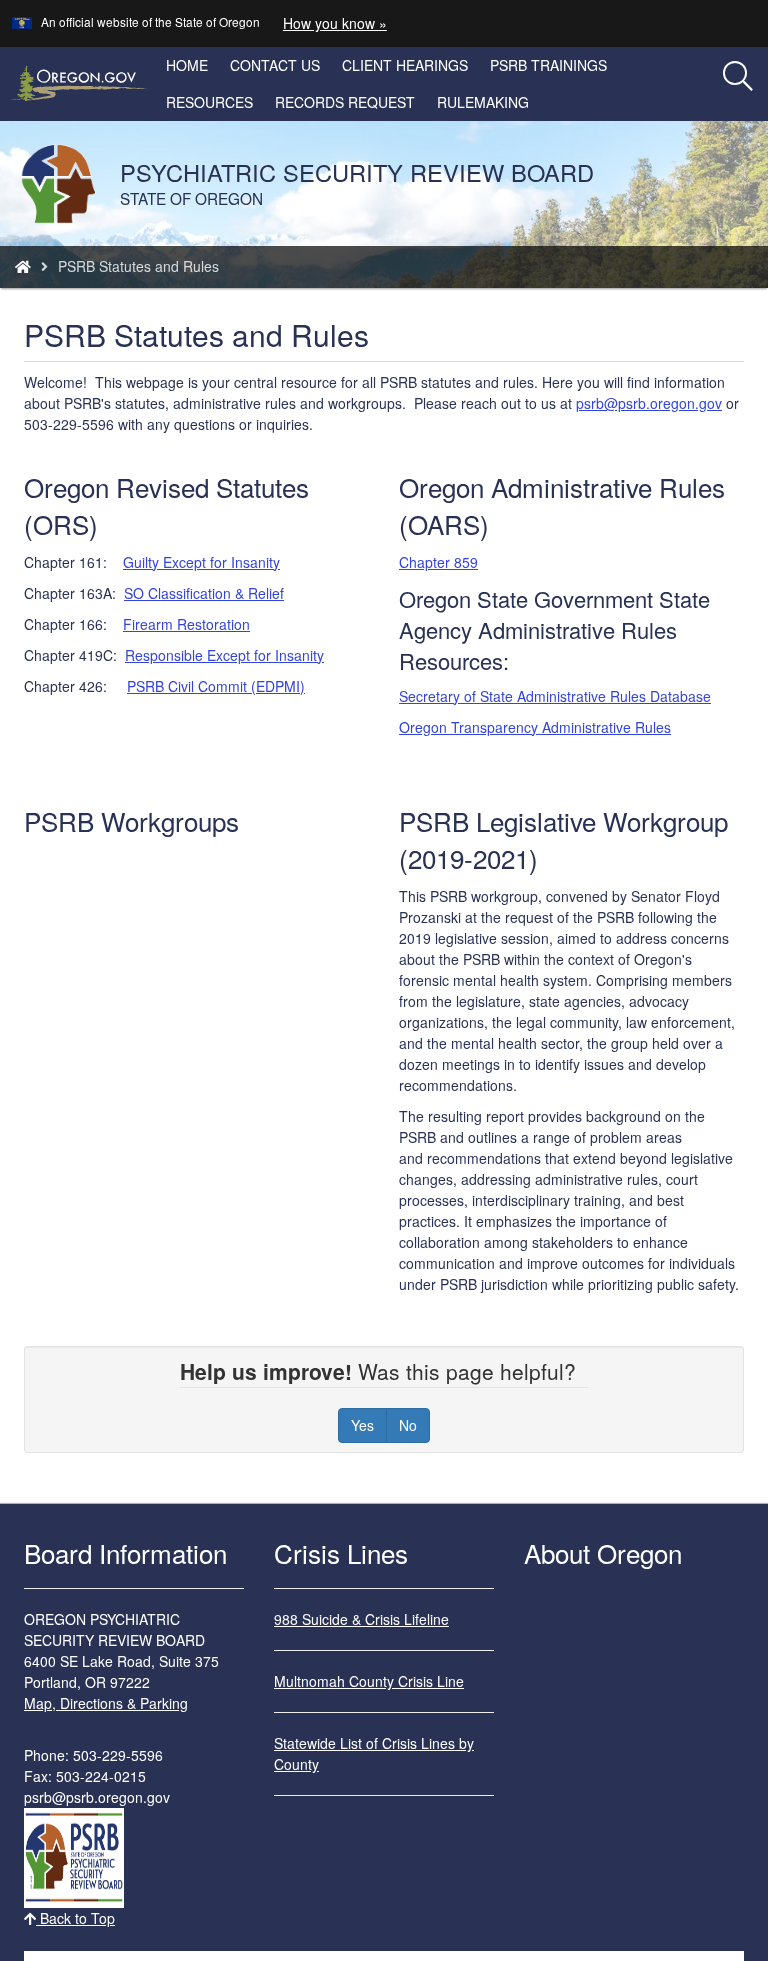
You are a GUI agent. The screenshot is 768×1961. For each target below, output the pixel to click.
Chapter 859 (438, 562)
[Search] (738, 77)
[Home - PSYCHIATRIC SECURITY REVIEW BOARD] (23, 266)
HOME (187, 65)
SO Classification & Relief (204, 593)
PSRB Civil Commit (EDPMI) (216, 686)
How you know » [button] (335, 23)
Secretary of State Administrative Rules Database (555, 696)
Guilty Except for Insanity (201, 562)
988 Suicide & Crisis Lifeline (361, 1619)
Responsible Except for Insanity (224, 655)
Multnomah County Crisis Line (369, 1681)
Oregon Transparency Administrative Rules (535, 727)
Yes (362, 1425)
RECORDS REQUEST (345, 102)
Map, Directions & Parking (106, 1703)
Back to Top (75, 1918)
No (408, 1425)
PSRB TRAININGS (548, 65)
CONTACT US (275, 65)
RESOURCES (209, 102)
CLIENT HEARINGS (405, 65)
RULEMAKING (483, 102)
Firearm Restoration (186, 624)
